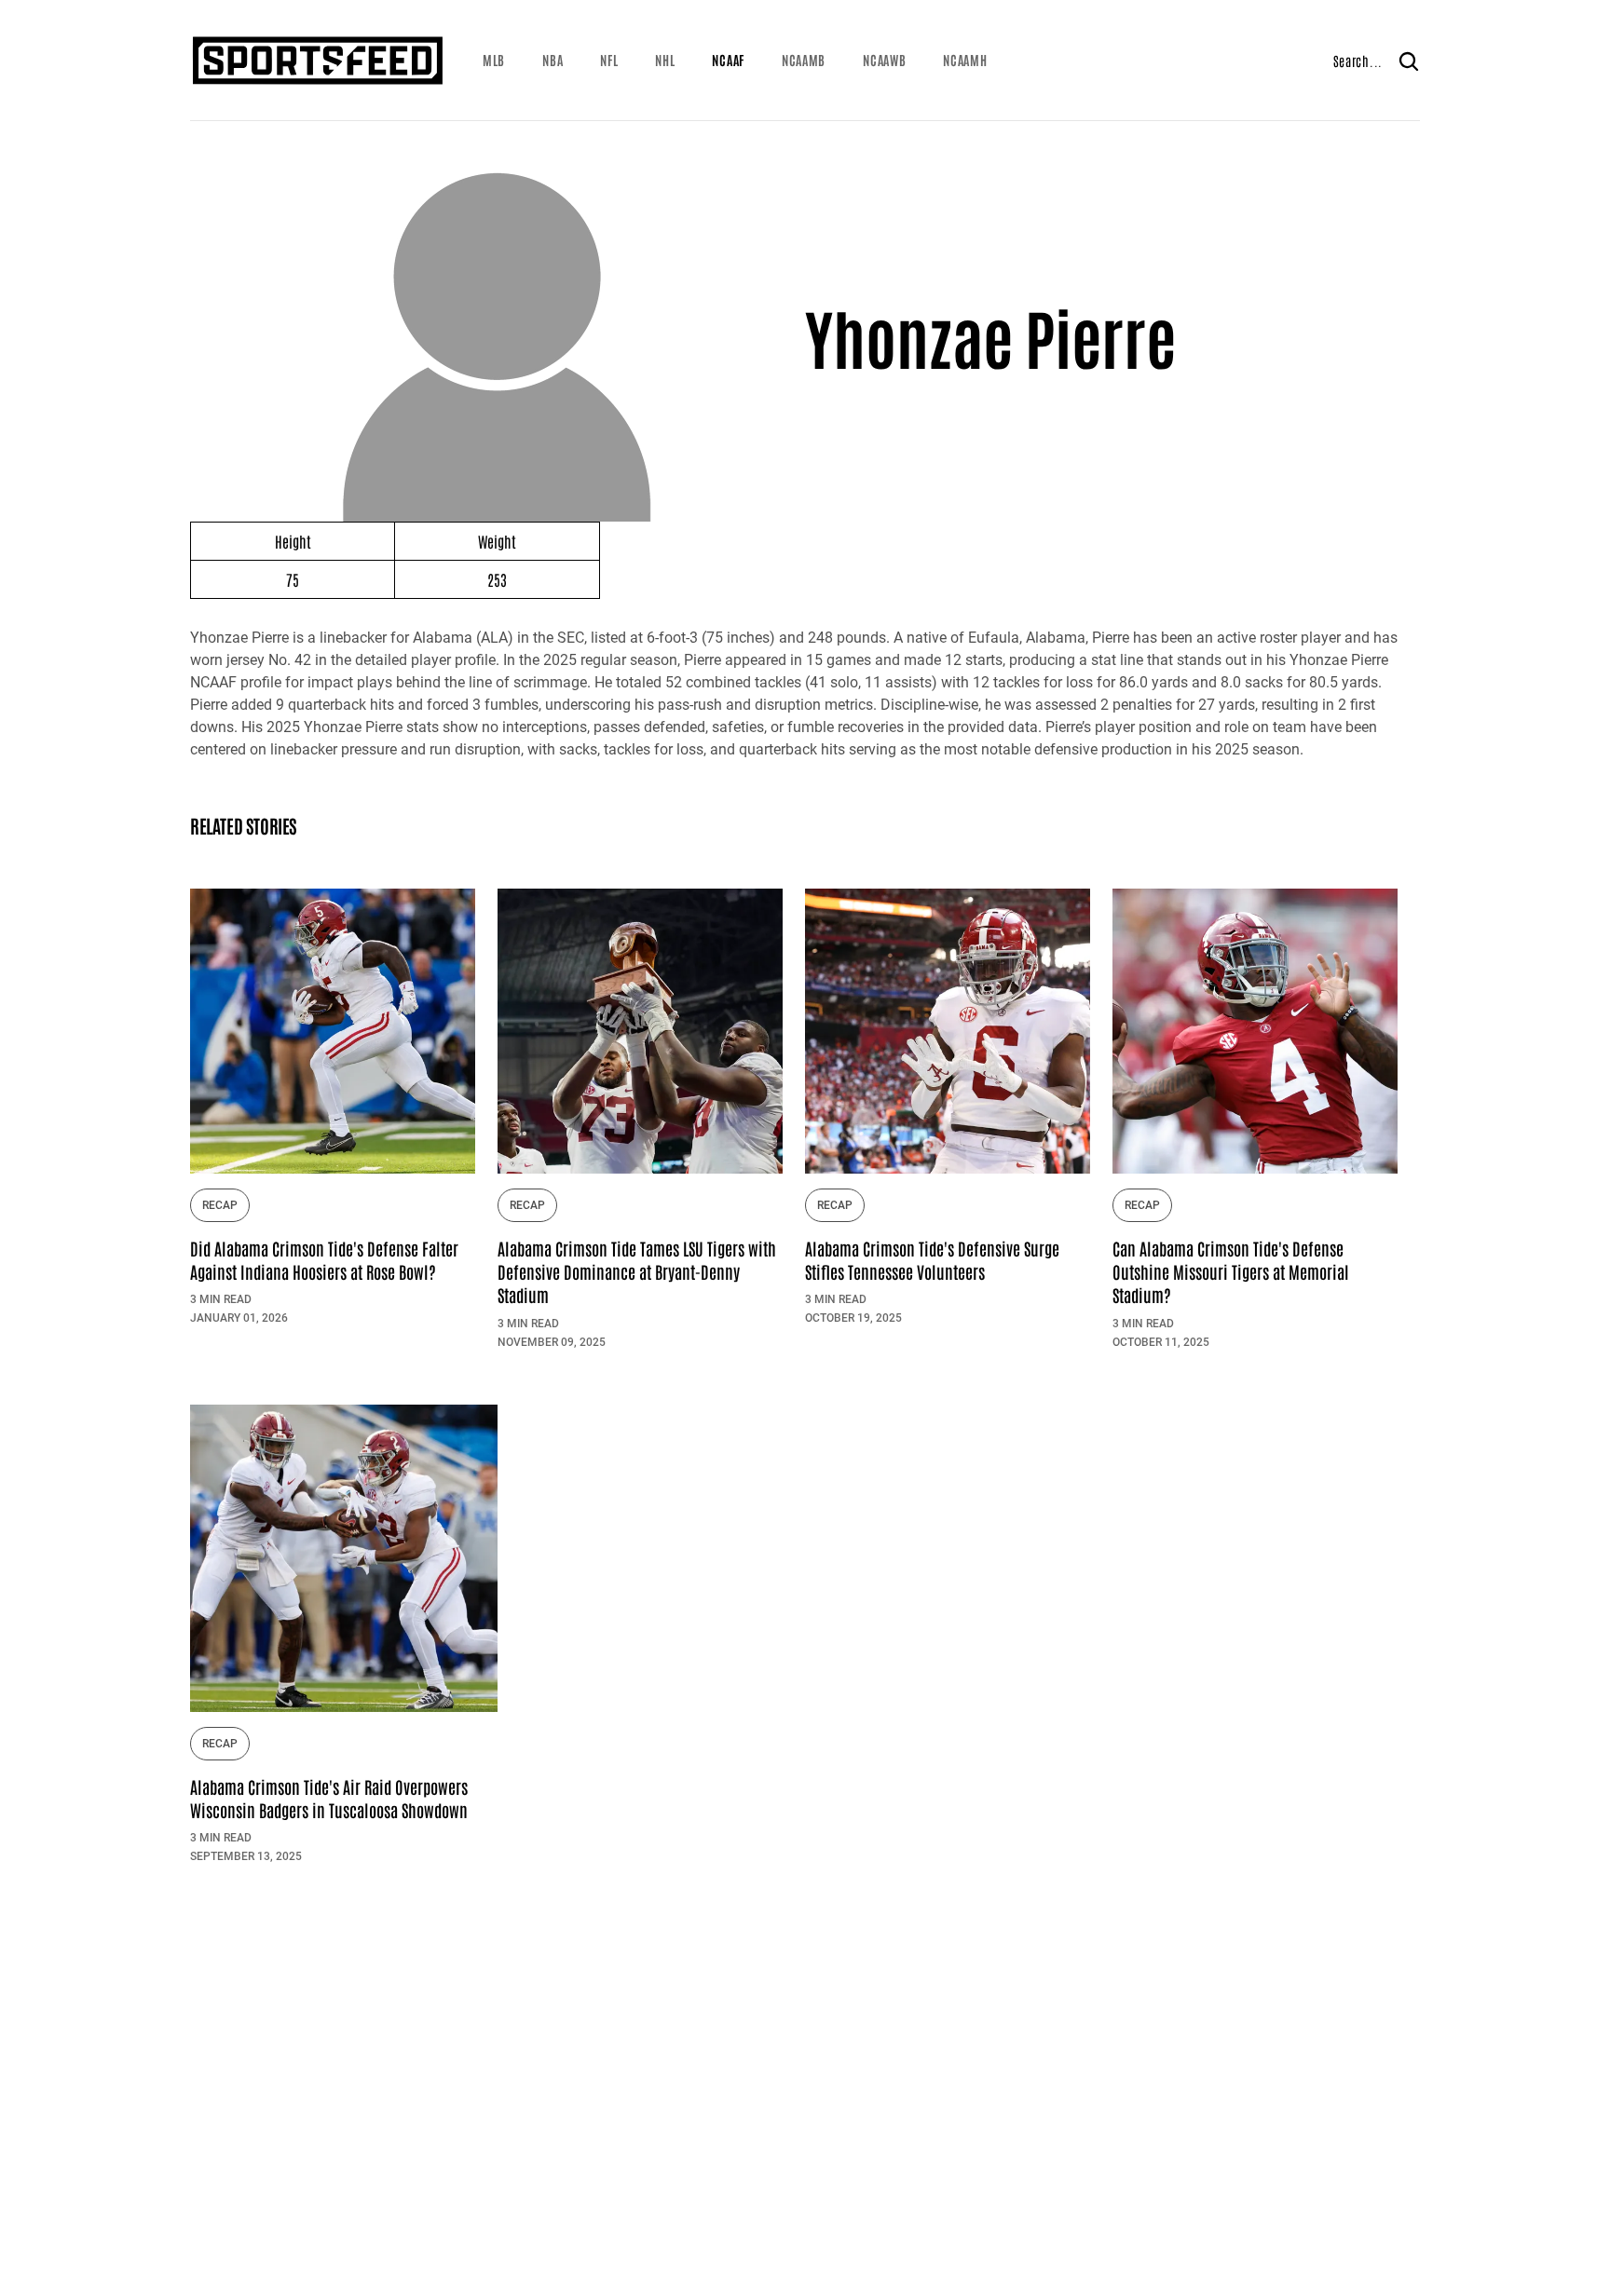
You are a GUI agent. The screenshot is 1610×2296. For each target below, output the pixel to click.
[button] (494, 61)
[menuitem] (494, 61)
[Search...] (1409, 61)
